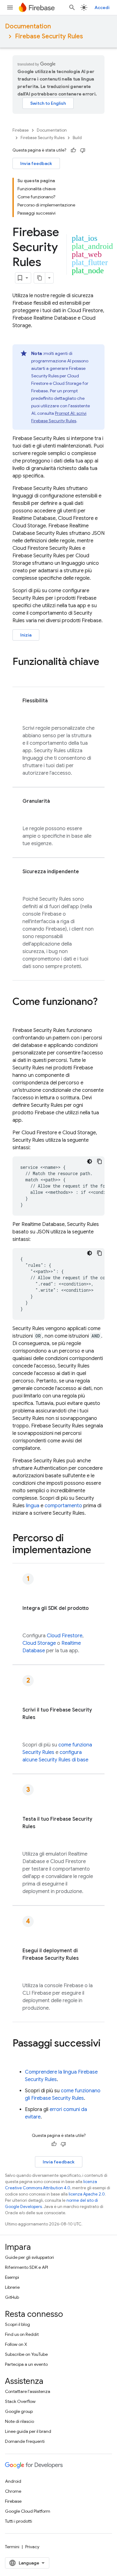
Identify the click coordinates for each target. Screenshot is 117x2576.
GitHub (12, 2297)
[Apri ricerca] (72, 7)
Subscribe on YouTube (26, 2354)
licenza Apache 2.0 (87, 2194)
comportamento (63, 1506)
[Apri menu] (10, 7)
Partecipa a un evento (26, 2364)
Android (13, 2481)
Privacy (32, 2547)
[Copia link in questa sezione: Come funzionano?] (19, 1014)
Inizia (26, 635)
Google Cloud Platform (28, 2511)
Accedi (102, 7)
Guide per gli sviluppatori (29, 2257)
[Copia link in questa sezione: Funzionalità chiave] (19, 674)
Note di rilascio (19, 2421)
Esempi (12, 2277)
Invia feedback (36, 163)
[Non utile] (83, 150)
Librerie (12, 2287)
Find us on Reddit (22, 2334)
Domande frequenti (25, 2441)
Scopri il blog (17, 2324)
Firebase (21, 130)
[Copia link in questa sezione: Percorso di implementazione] (97, 1551)
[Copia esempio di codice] (100, 1161)
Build (77, 138)
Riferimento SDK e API (27, 2267)
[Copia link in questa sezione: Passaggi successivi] (19, 2056)
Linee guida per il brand (28, 2431)
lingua (33, 1506)
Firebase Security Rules (49, 36)
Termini (12, 2547)
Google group (19, 2411)
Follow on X (16, 2344)
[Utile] (73, 150)
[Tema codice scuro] (90, 1161)
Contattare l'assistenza (28, 2391)
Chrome (13, 2491)
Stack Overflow (20, 2401)
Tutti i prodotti (19, 2521)
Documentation (28, 26)
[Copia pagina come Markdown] (40, 278)
